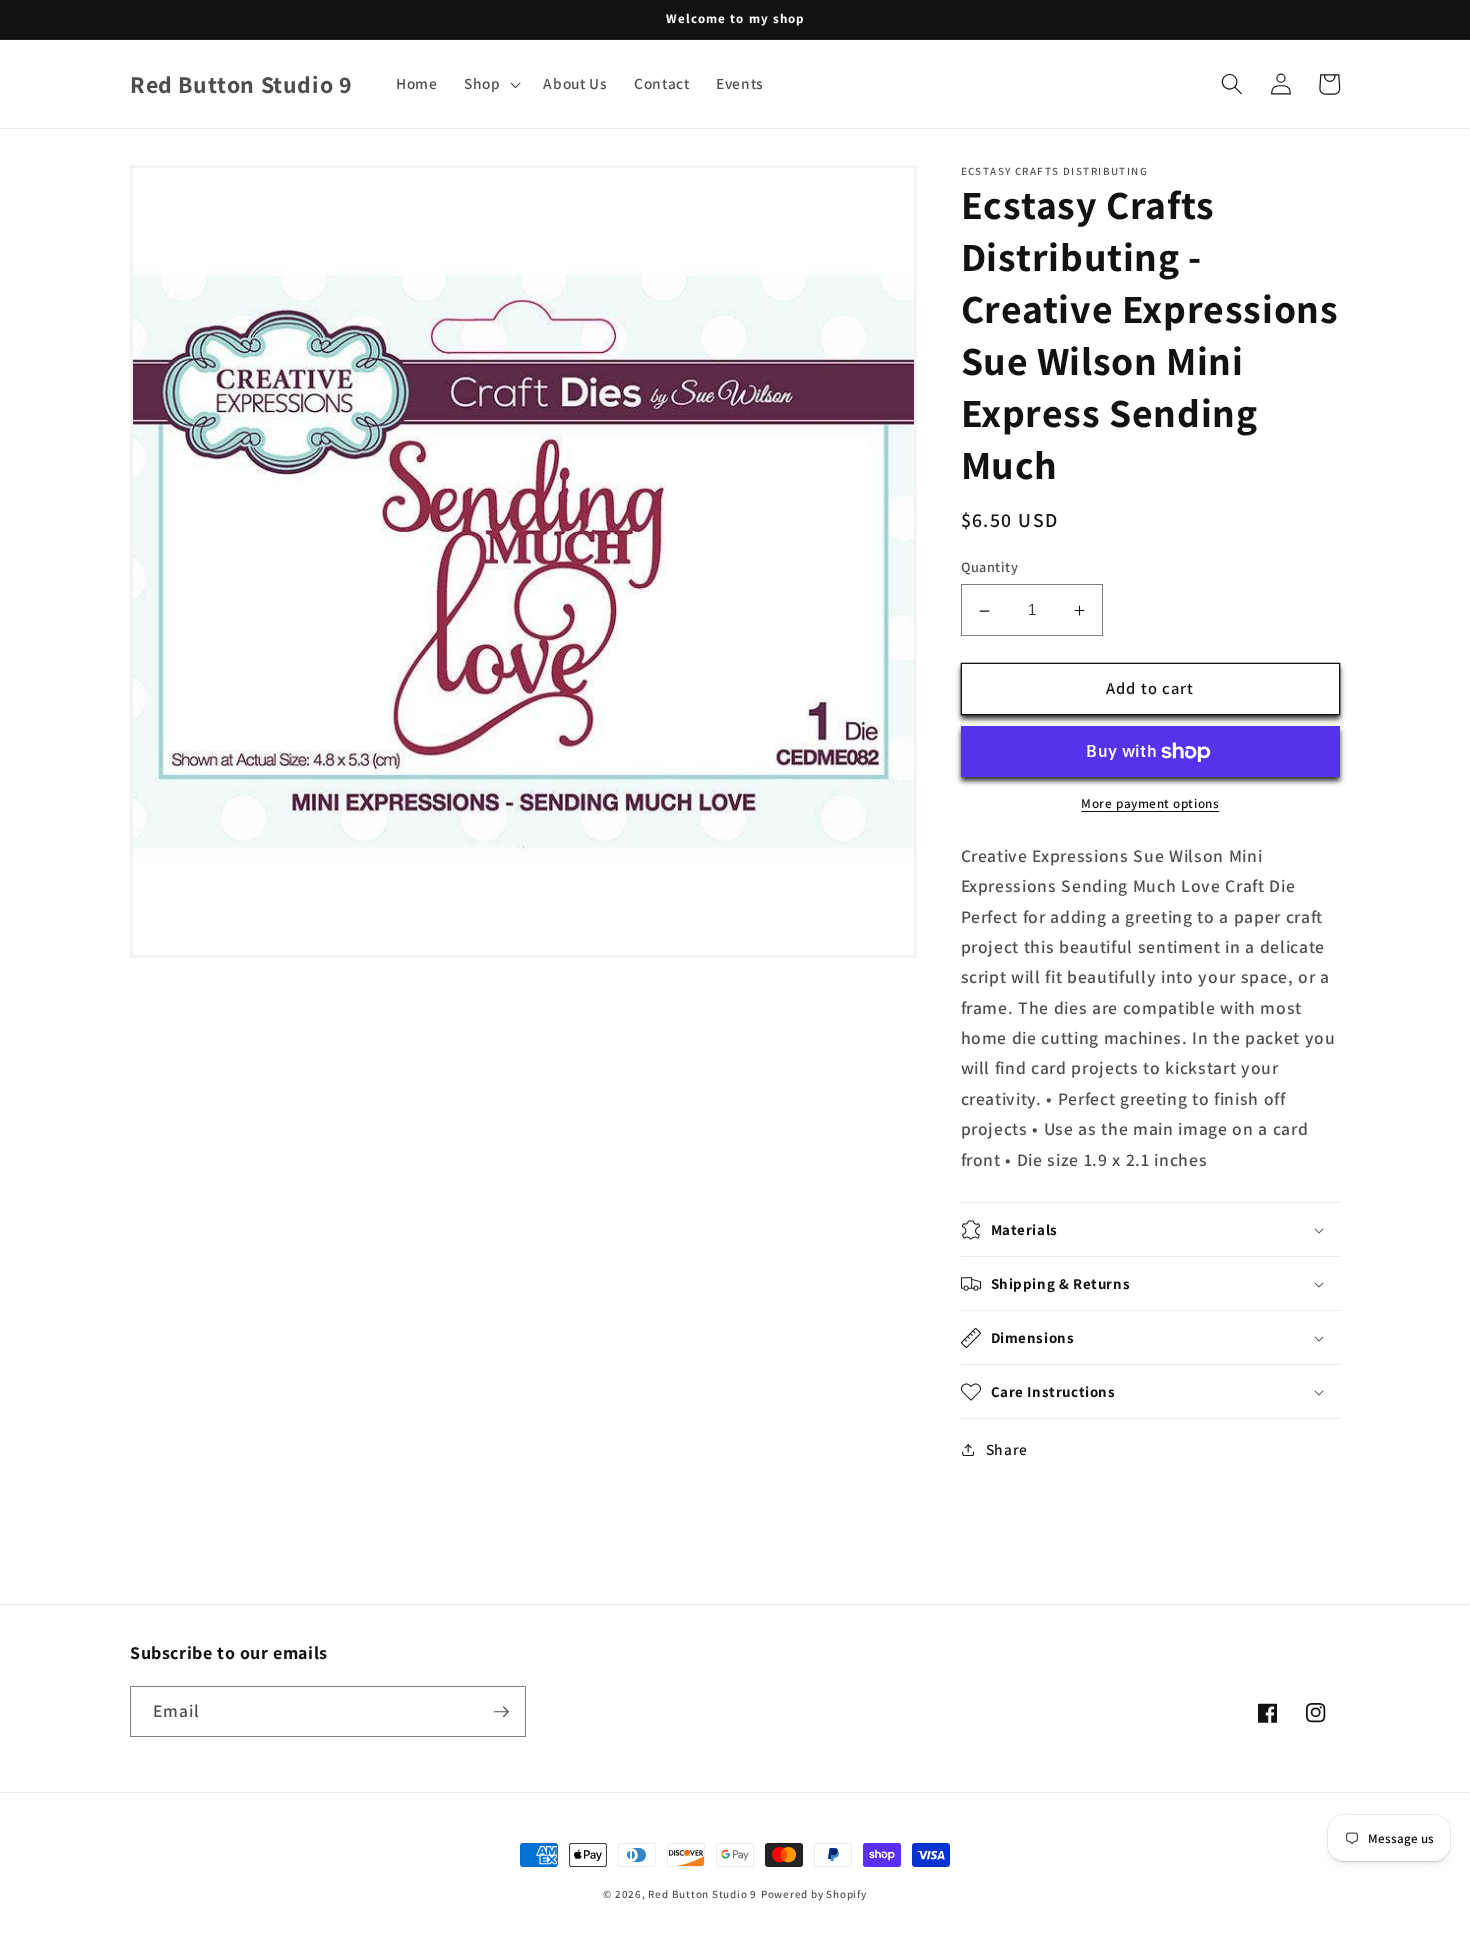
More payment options (1150, 804)
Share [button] (1007, 1449)
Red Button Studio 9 (702, 1894)
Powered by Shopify (814, 1894)
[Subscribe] (501, 1712)
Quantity (990, 567)
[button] (491, 84)
